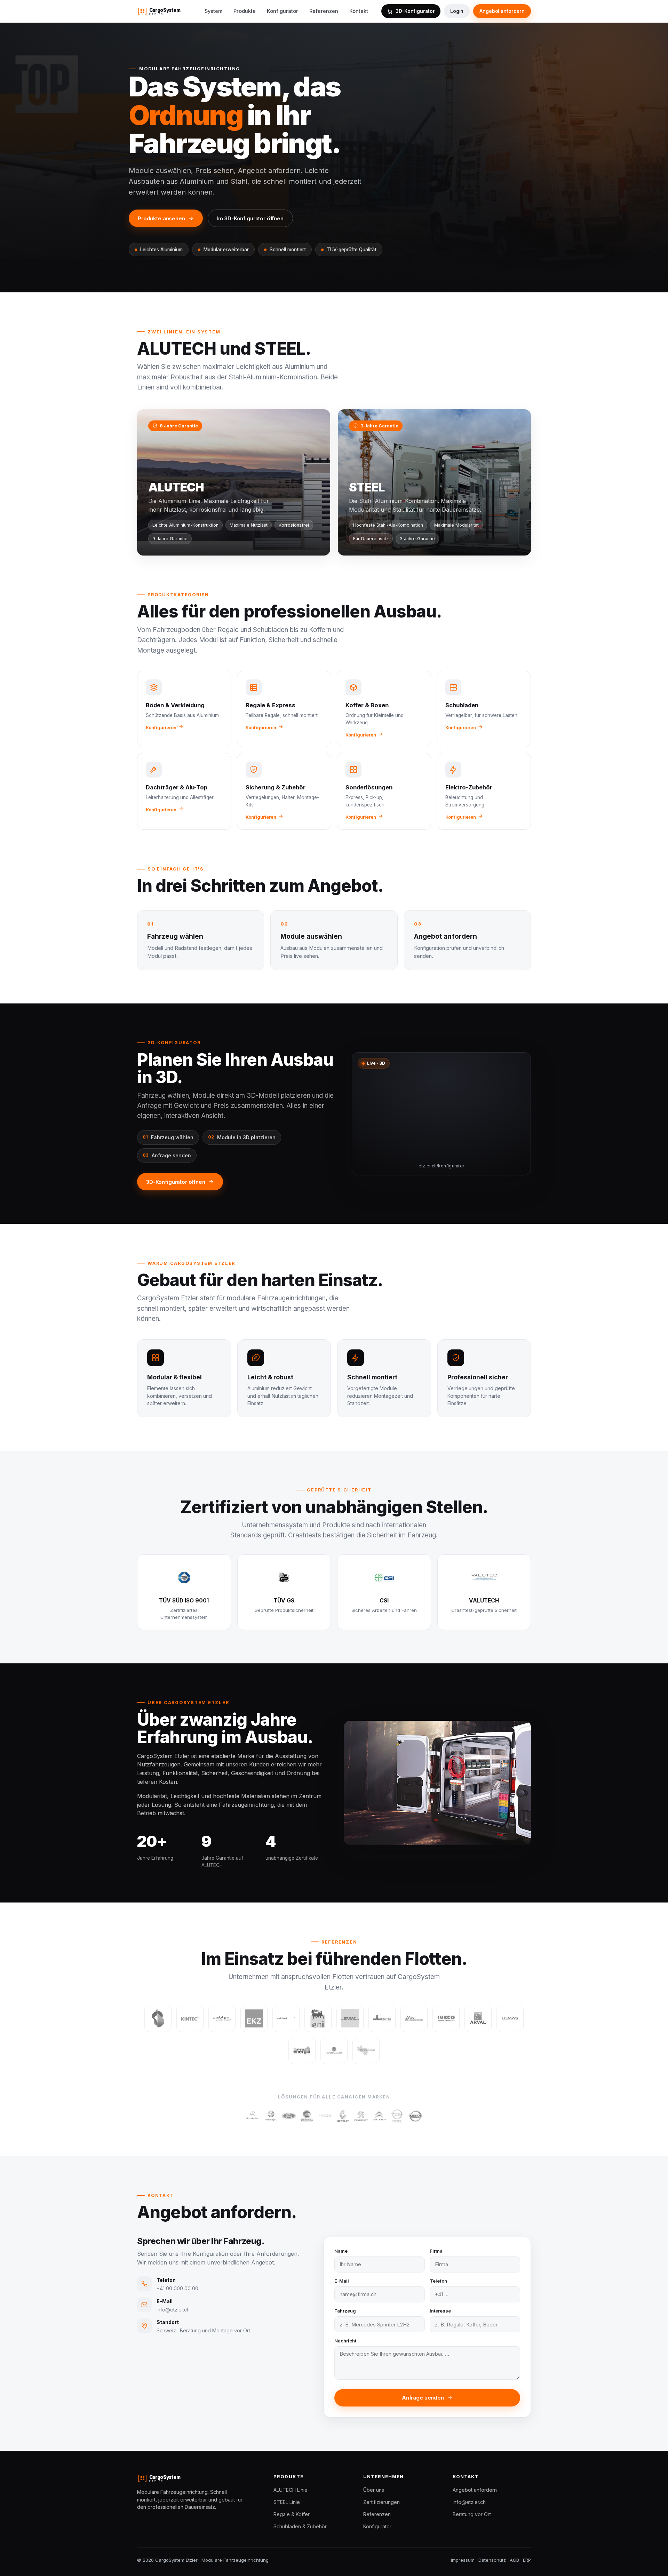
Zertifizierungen (381, 2502)
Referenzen (324, 11)
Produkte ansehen (161, 218)
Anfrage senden (423, 2398)
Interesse (440, 2311)
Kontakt (359, 11)
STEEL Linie (287, 2502)
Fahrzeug (345, 2311)
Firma (436, 2251)
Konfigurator (283, 11)
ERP (527, 2560)
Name (341, 2251)
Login (457, 11)
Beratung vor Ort (472, 2514)
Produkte (245, 11)
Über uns (374, 2490)
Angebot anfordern (502, 11)
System (213, 11)
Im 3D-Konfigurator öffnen (250, 218)
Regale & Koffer (292, 2514)
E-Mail (342, 2281)
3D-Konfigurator (415, 11)
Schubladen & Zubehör (300, 2526)
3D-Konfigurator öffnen (176, 1182)
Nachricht (345, 2341)
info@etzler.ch (469, 2502)
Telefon (438, 2281)
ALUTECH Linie (291, 2490)
